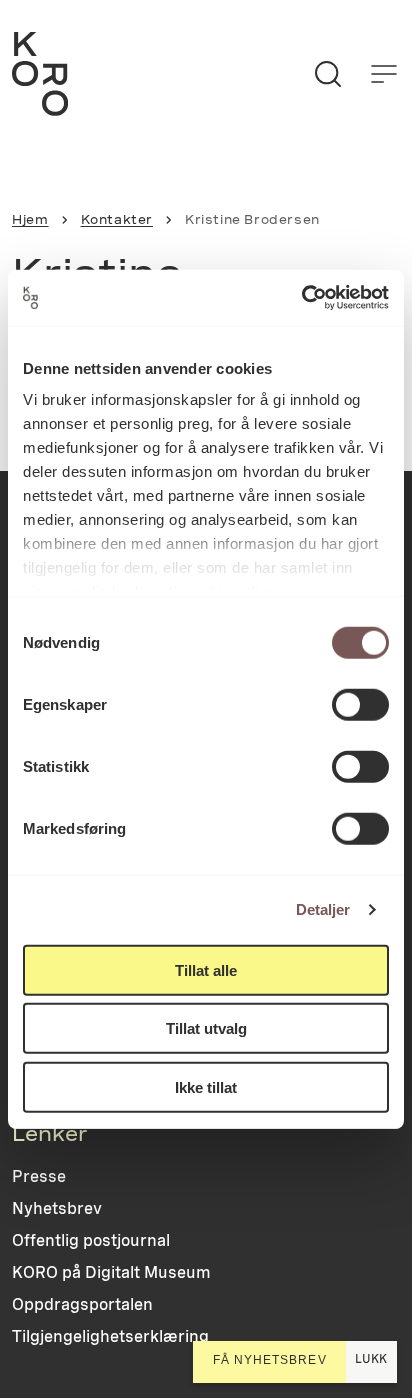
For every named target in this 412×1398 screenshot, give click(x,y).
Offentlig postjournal (91, 1240)
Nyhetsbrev (57, 1208)
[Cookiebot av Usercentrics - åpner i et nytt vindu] (301, 298)
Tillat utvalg (206, 1028)
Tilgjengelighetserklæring (110, 1336)
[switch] (360, 704)
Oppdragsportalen (82, 1304)
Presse (39, 1176)
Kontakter (117, 219)
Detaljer (323, 909)
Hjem (30, 219)
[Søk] (328, 74)
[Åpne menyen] (384, 74)
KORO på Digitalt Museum (111, 1272)
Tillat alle (206, 969)
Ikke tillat (206, 1086)
